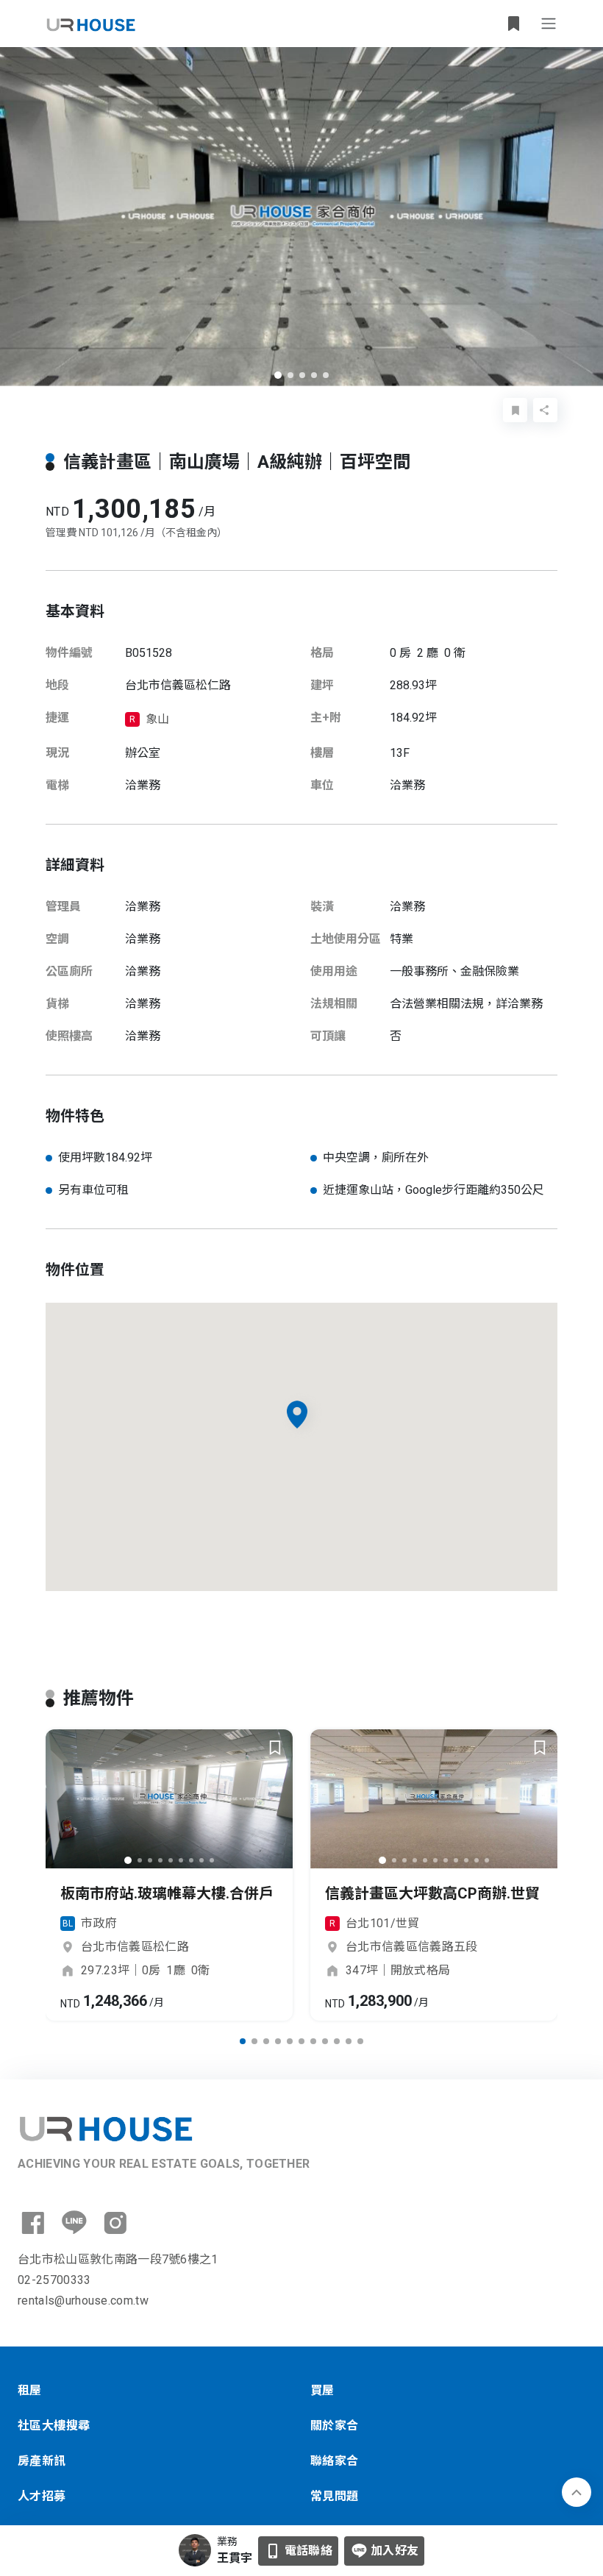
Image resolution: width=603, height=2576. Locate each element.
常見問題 (335, 2496)
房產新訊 (42, 2461)
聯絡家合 (335, 2461)
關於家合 (335, 2426)
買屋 (322, 2390)
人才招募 (42, 2496)
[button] (278, 375)
